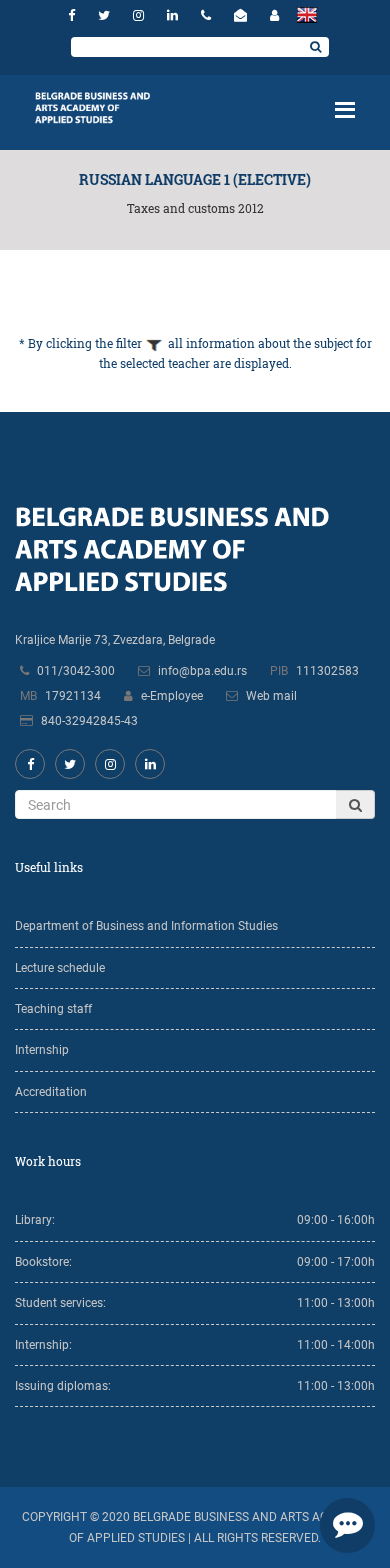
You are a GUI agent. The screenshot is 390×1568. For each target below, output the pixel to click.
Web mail (271, 696)
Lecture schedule (60, 968)
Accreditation (51, 1092)
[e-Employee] (274, 15)
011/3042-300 (76, 671)
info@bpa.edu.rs (202, 671)
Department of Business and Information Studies (146, 926)
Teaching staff (53, 1009)
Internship (42, 1050)
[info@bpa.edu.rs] (243, 15)
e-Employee (172, 696)
